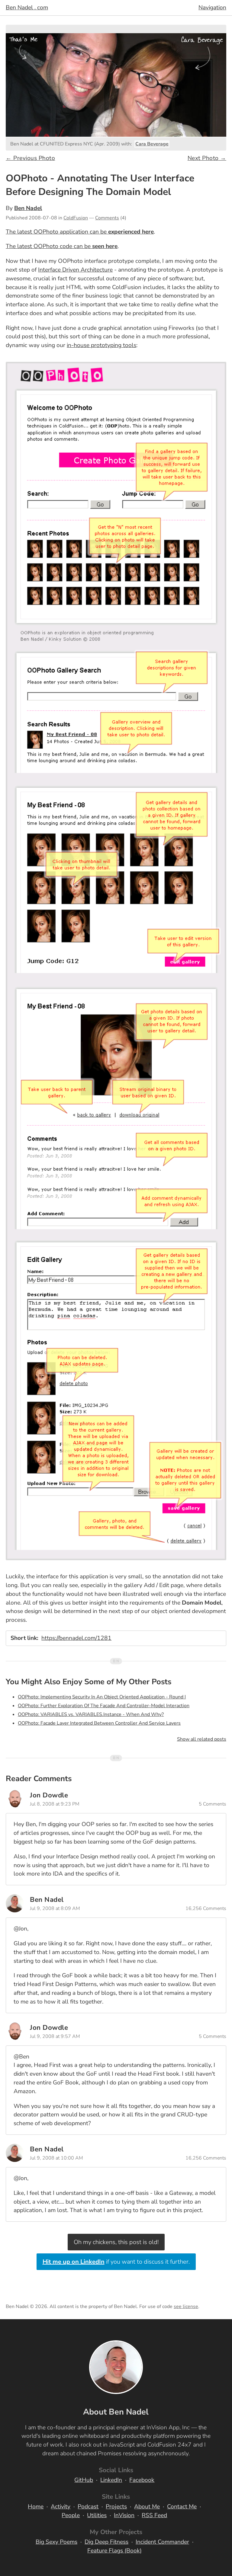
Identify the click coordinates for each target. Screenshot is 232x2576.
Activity (61, 2507)
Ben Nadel (28, 208)
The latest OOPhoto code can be (62, 246)
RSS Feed (154, 2515)
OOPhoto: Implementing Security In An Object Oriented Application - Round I (102, 1697)
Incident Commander (162, 2542)
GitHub (84, 2480)
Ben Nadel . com (27, 8)
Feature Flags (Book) (114, 2551)
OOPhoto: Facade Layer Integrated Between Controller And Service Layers (99, 1723)
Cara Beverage (152, 144)
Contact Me (182, 2507)
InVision (124, 2515)
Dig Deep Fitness (106, 2542)
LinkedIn (111, 2480)
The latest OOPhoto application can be (80, 232)
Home (36, 2507)
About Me (147, 2507)
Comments (107, 218)
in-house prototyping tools (101, 345)
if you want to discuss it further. (116, 2262)
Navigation (212, 8)
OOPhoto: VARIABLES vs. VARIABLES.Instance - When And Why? (91, 1714)
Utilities (97, 2515)
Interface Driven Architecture (75, 270)
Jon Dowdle (49, 1795)
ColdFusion (76, 218)
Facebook (142, 2480)
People (71, 2515)
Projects (116, 2507)
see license (186, 2307)
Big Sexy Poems (56, 2542)
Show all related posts (202, 1739)
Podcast (88, 2507)
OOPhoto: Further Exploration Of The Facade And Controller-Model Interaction (104, 1706)
